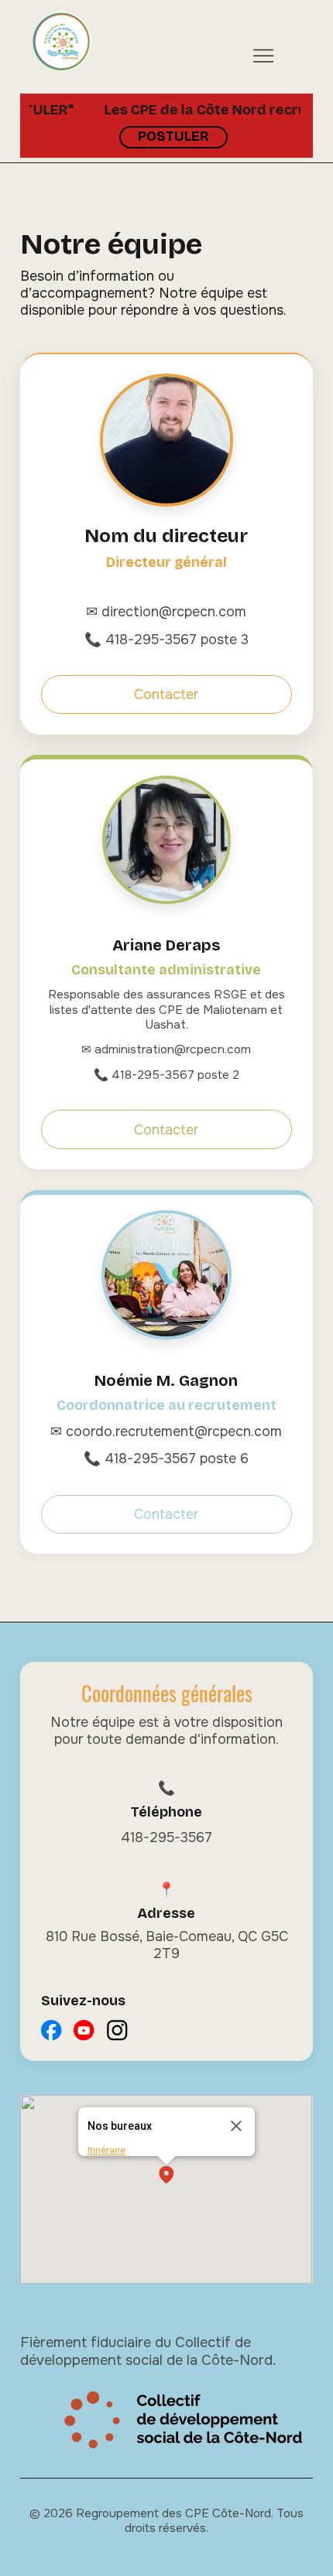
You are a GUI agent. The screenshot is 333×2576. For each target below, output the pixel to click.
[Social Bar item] (51, 2030)
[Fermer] (236, 2126)
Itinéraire (106, 2150)
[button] (166, 2176)
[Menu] (263, 55)
